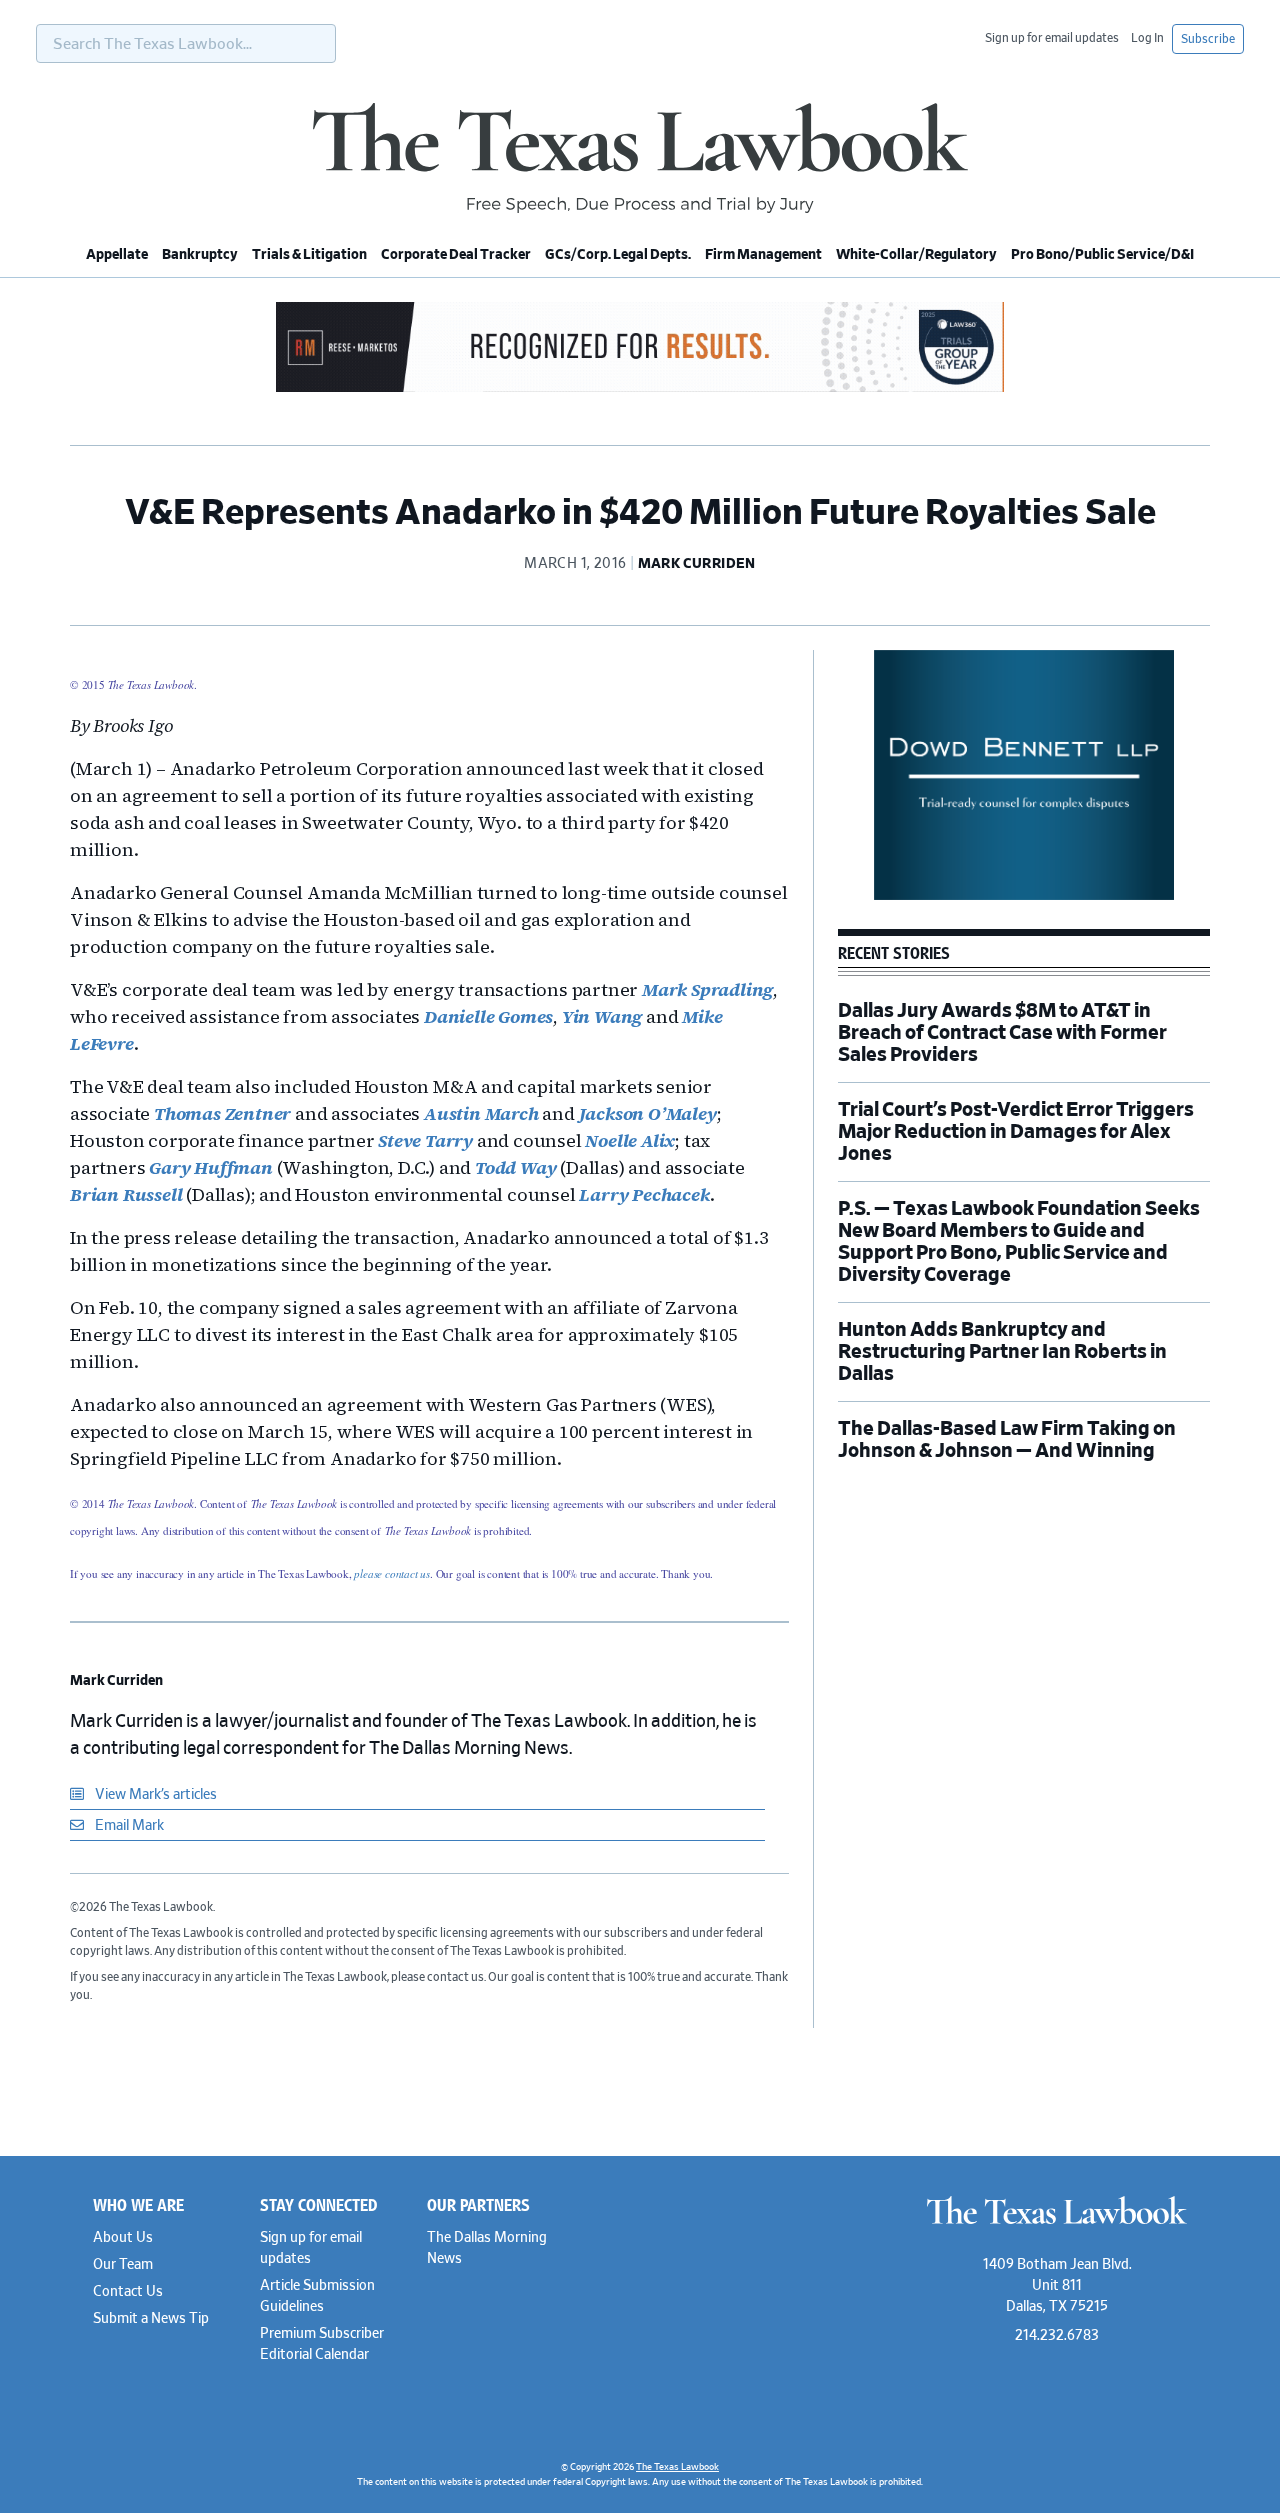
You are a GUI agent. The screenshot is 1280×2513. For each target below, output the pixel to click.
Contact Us (128, 2292)
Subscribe (1208, 39)
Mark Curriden (116, 1681)
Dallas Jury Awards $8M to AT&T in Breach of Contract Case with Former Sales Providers (1002, 1033)
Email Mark (128, 1826)
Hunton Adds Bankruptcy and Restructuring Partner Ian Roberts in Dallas (1002, 1352)
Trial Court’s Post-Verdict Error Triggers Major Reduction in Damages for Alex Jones (1016, 1132)
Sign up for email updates (1052, 38)
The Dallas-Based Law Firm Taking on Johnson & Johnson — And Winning (1007, 1440)
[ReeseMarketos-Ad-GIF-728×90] (640, 389)
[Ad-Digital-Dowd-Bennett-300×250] (1024, 897)
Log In (1147, 38)
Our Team (123, 2265)
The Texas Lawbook (640, 158)
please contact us (392, 1573)
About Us (123, 2238)
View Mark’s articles (154, 1795)
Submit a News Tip (151, 2319)
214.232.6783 (1057, 2336)
